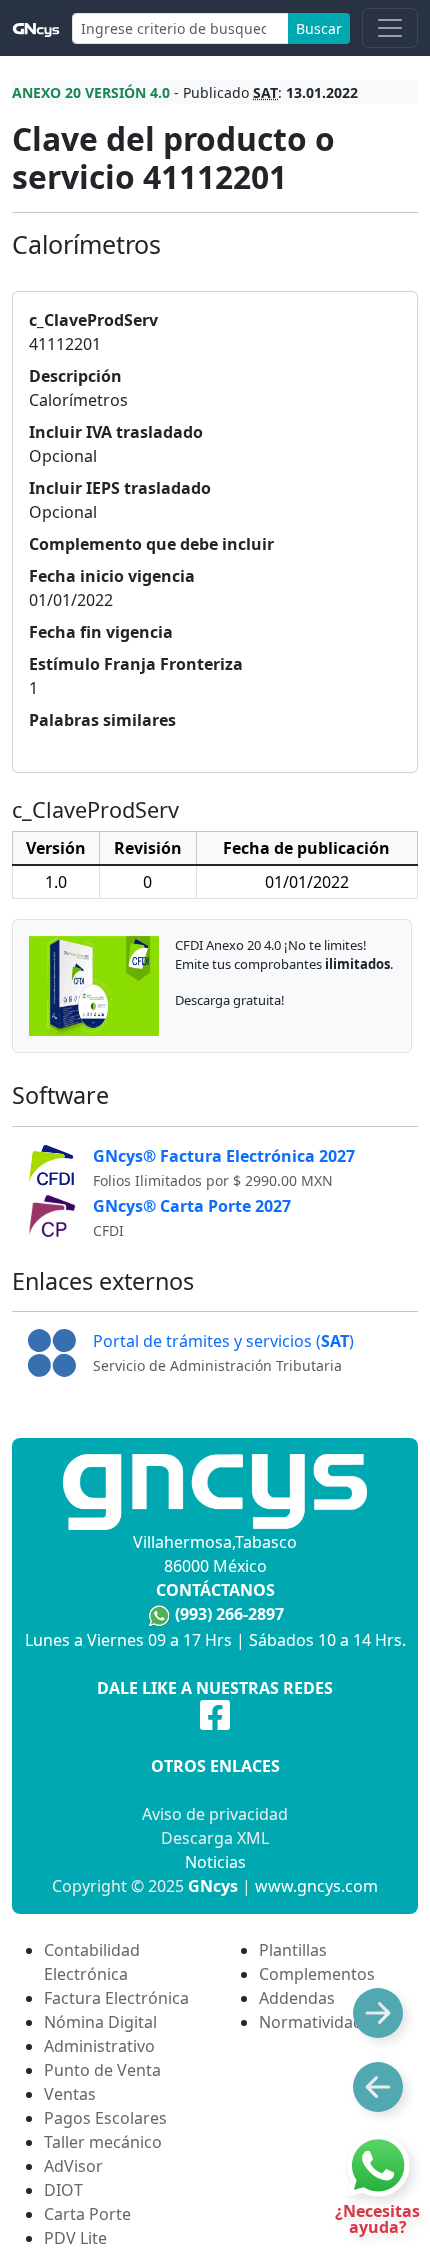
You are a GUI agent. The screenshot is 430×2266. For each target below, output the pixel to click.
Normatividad (311, 2022)
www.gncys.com (316, 1886)
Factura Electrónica (116, 1998)
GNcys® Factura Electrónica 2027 (224, 1156)
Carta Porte (87, 2214)
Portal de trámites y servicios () (223, 1341)
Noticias (215, 1862)
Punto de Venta (102, 2070)
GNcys (213, 1886)
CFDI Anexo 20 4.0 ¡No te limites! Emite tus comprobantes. (284, 954)
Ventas (70, 2094)
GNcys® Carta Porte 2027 (192, 1206)
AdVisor (73, 2166)
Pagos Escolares (105, 2118)
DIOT (63, 2190)
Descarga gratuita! (230, 1000)
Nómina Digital (100, 2022)
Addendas (297, 1998)
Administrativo (99, 2046)
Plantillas (293, 1950)
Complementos (317, 1974)
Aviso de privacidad (215, 1814)
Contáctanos (215, 1590)
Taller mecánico (103, 2142)
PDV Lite (75, 2238)
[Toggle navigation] (390, 28)
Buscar (319, 28)
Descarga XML (215, 1838)
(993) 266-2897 (229, 1614)
